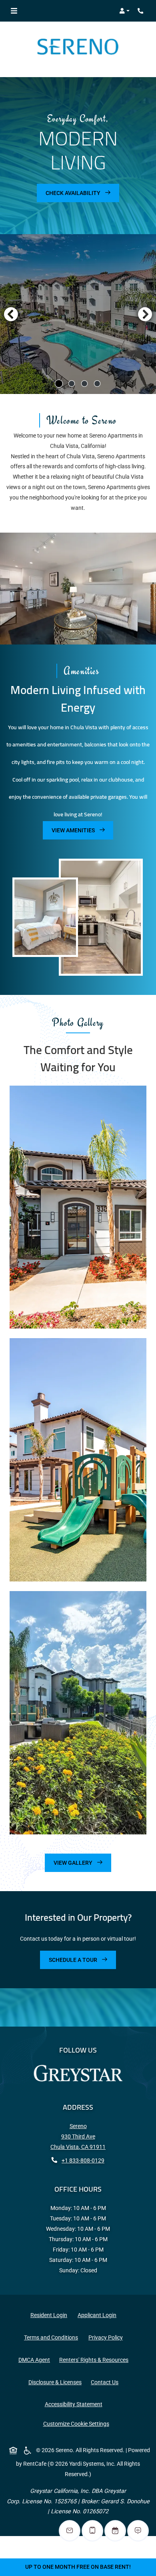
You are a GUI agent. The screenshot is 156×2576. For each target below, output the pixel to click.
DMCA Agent (36, 2360)
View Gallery (74, 1863)
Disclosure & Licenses (57, 2382)
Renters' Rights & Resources (95, 2360)
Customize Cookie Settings (76, 2424)
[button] (124, 11)
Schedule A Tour (74, 1960)
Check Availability (74, 193)
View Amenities (74, 830)
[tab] (59, 384)
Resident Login (50, 2315)
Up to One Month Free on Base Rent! (78, 2567)
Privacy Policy (107, 2337)
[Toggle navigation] (14, 11)
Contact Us (105, 2382)
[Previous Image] (11, 314)
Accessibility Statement (75, 2404)
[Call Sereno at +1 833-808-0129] (142, 11)
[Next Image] (145, 314)
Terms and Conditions (53, 2337)
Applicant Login (99, 2315)
